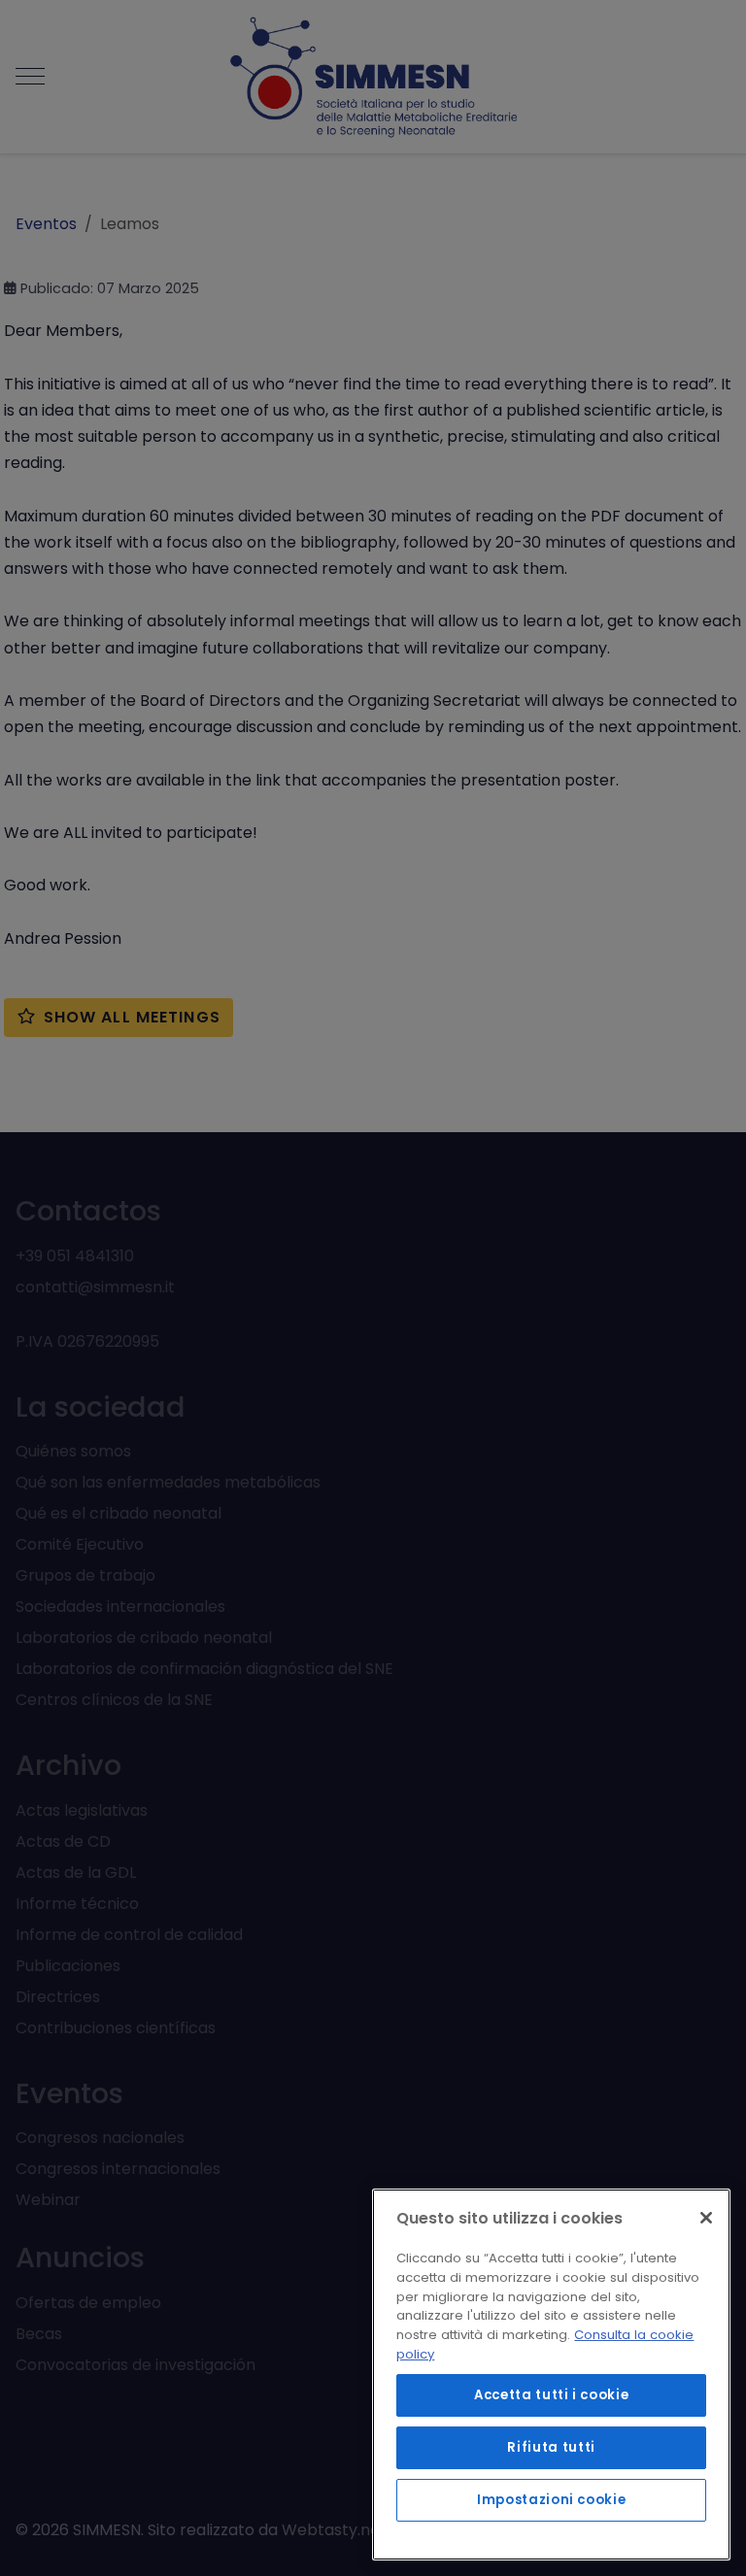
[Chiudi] (706, 2218)
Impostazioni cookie (551, 2500)
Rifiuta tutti (551, 2447)
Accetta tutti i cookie (551, 2395)
